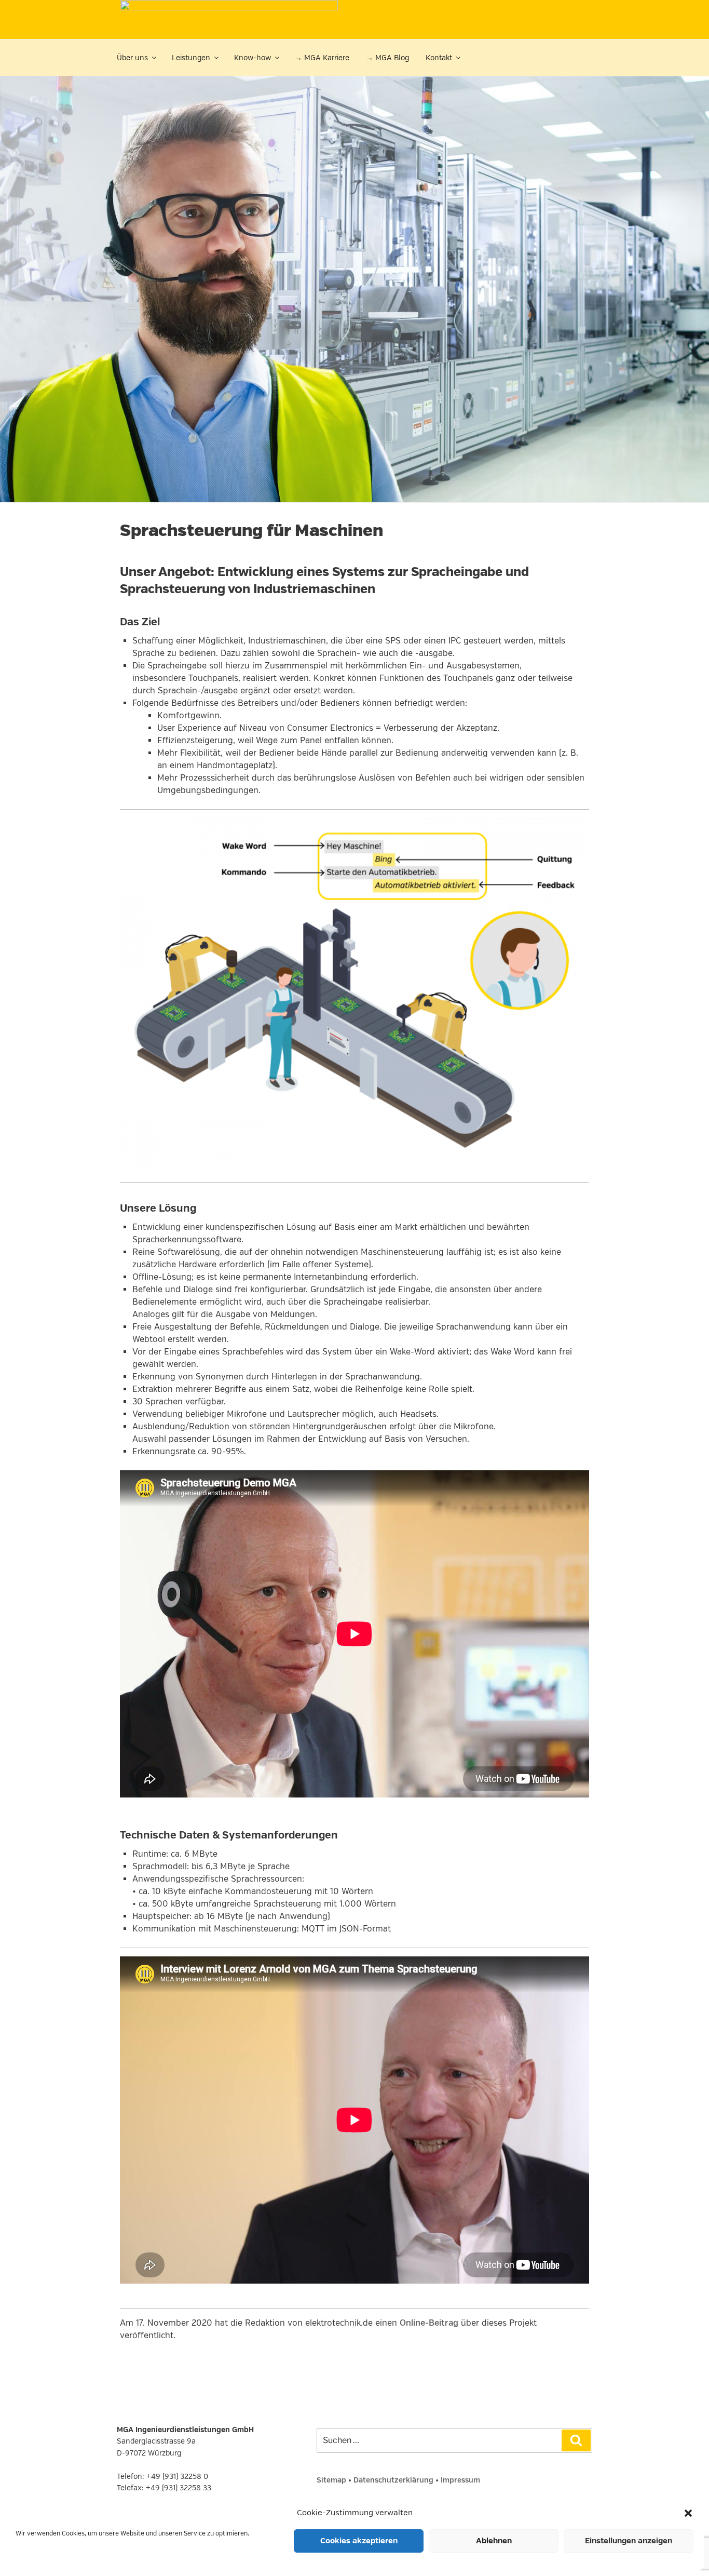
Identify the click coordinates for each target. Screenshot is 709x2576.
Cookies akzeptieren (359, 2541)
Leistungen (191, 58)
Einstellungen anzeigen (629, 2541)
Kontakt (439, 58)
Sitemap (331, 2480)
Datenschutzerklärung (393, 2480)
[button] (688, 2513)
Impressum (460, 2480)
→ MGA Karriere (322, 58)
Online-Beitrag (429, 2323)
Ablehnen (494, 2541)
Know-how (253, 58)
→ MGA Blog (387, 58)
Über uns (132, 58)
